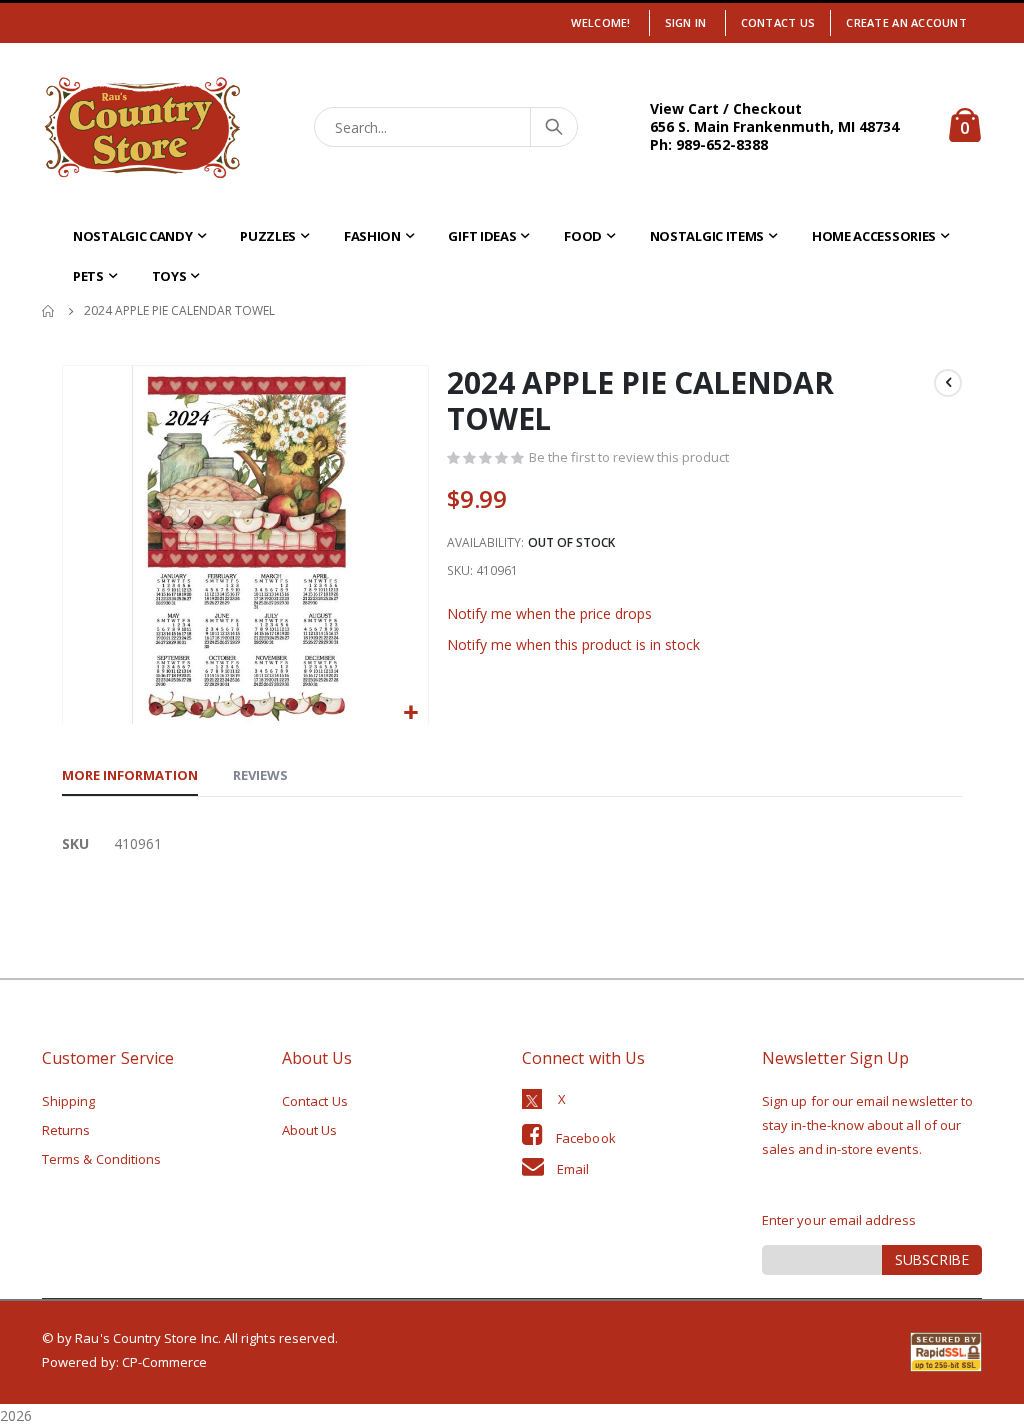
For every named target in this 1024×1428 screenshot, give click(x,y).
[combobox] (446, 127)
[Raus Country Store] (142, 127)
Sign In (686, 22)
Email (573, 1169)
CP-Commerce (165, 1362)
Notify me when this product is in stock (573, 644)
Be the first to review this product (629, 457)
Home (49, 311)
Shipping (69, 1101)
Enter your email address (839, 1220)
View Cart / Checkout (726, 108)
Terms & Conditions (101, 1159)
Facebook (586, 1138)
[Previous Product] (948, 383)
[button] (410, 713)
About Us (310, 1130)
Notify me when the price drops (549, 613)
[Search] (553, 127)
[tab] (130, 776)
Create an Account (906, 22)
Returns (66, 1130)
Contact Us (778, 22)
